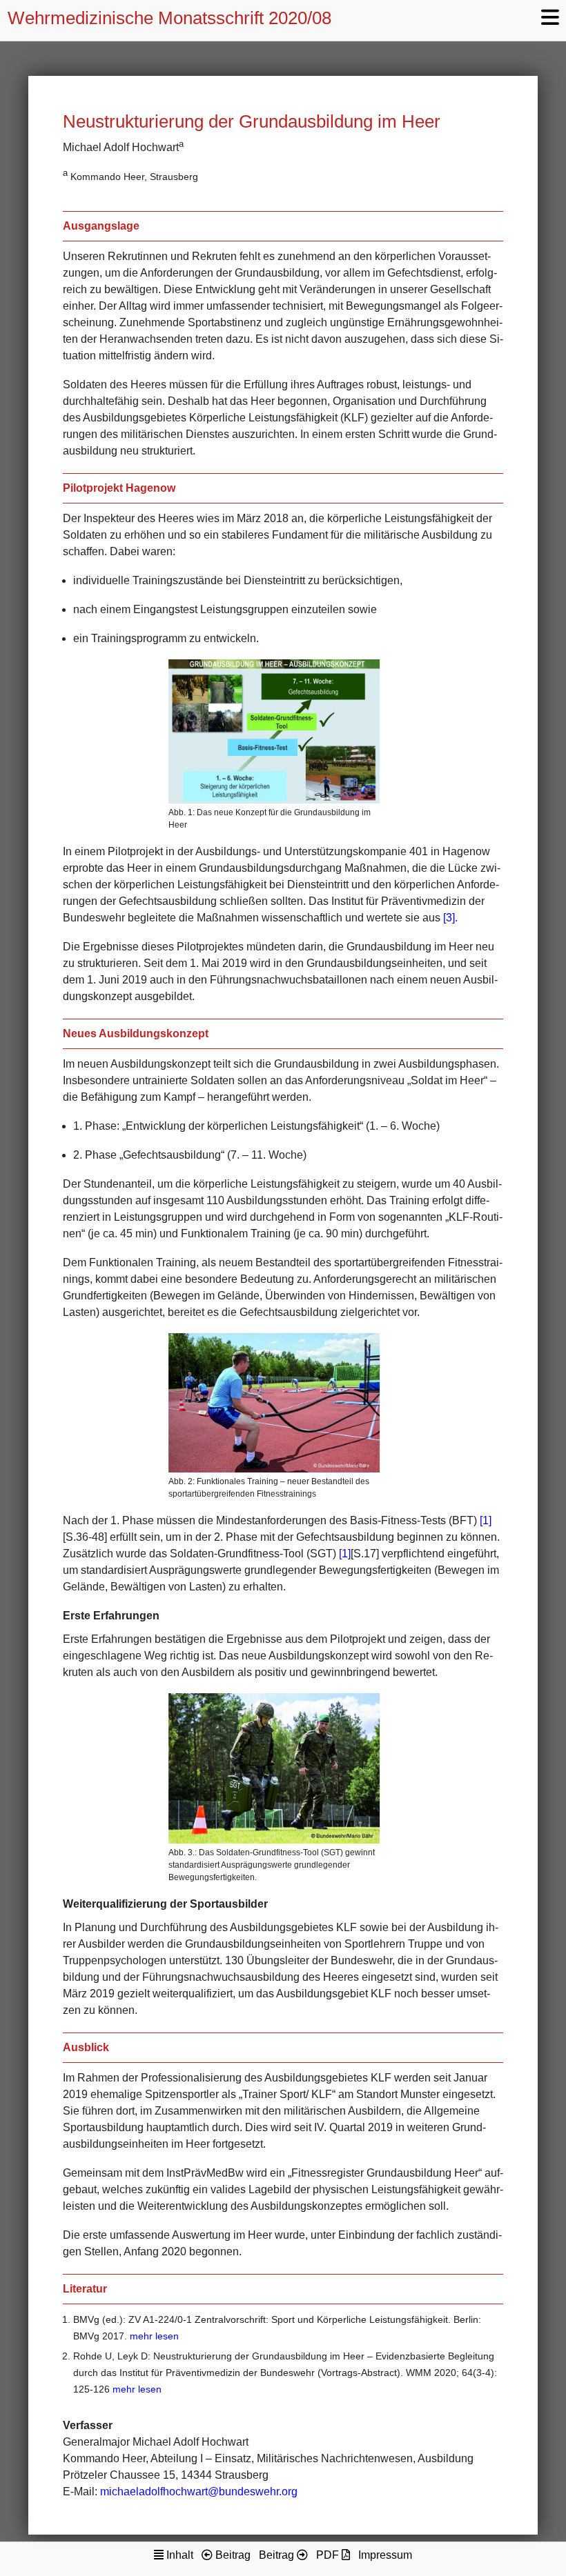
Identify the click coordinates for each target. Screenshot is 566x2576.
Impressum (385, 2555)
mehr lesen (154, 2336)
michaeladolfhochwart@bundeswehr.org (199, 2492)
